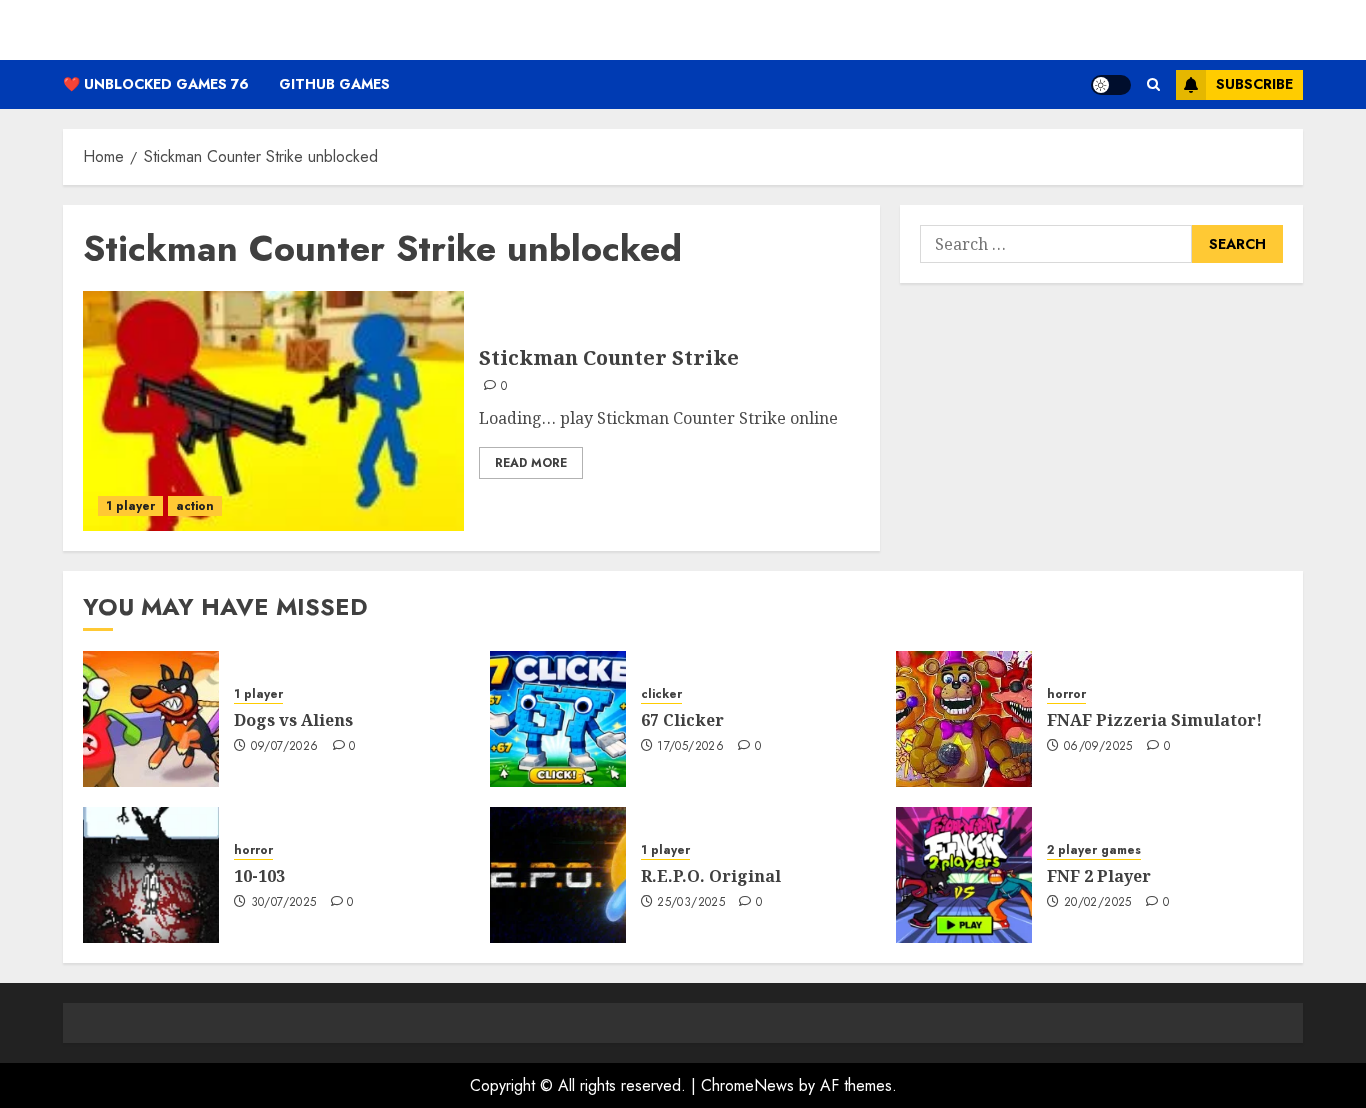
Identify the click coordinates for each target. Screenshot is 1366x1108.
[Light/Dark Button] (1111, 85)
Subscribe (1254, 84)
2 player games (1094, 850)
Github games (334, 84)
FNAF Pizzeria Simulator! (1154, 720)
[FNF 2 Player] (964, 875)
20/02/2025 (1098, 903)
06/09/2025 (1098, 747)
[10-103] (151, 875)
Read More (531, 463)
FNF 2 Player (1099, 876)
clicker (661, 694)
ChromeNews (747, 1085)
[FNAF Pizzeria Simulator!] (964, 719)
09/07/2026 (285, 747)
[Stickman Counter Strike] (273, 411)
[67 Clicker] (558, 719)
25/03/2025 (691, 903)
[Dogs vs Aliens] (151, 719)
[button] (1153, 84)
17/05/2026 (690, 747)
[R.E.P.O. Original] (558, 875)
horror (1066, 694)
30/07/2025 (284, 903)
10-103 (259, 876)
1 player (130, 506)
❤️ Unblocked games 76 (156, 84)
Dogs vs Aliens (293, 720)
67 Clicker (682, 720)
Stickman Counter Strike (609, 357)
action (195, 506)
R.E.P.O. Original (711, 876)
